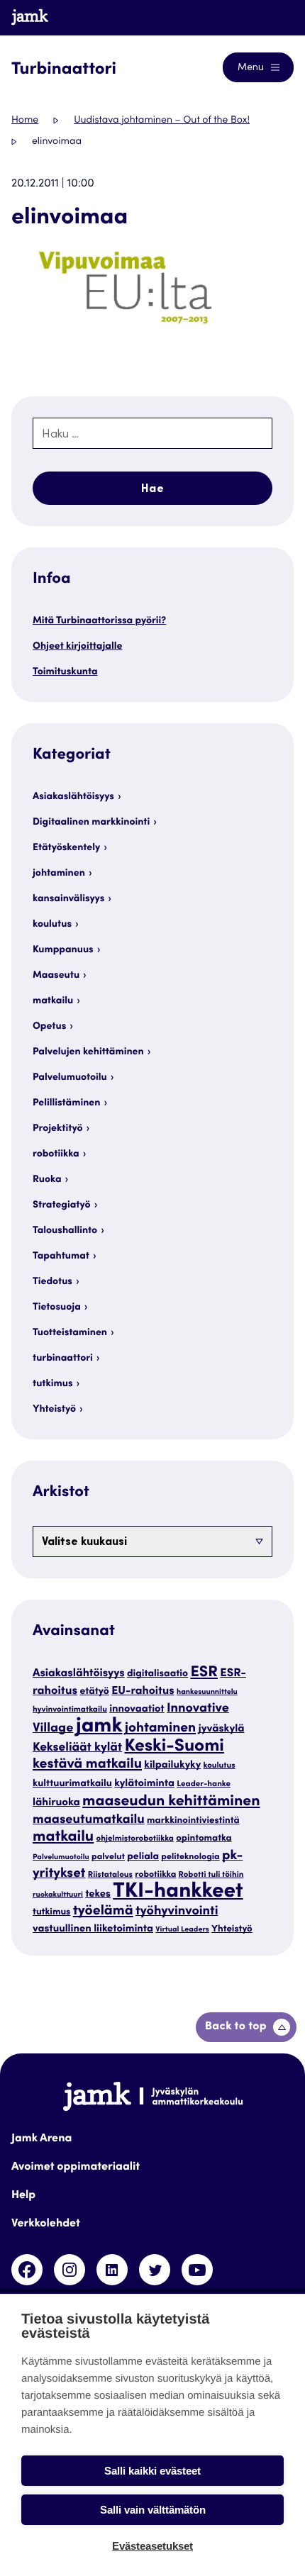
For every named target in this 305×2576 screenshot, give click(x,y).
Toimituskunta (65, 672)
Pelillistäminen (66, 1103)
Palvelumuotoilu (70, 1078)
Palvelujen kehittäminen (88, 1052)
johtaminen (59, 874)
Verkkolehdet (46, 2224)
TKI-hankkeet (178, 1893)
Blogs (267, 17)
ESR (204, 1673)
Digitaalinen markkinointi (91, 823)
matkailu (53, 1001)
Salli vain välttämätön (153, 2510)
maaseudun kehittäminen (171, 1802)
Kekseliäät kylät (77, 1748)
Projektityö (57, 1129)
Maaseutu (56, 976)
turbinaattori (63, 1359)
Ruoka (47, 1180)
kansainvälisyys (68, 899)
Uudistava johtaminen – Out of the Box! (162, 121)
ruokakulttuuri (58, 1895)
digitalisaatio (157, 1674)
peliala (143, 1857)
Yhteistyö (54, 1410)
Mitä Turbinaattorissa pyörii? (99, 621)
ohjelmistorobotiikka (135, 1840)
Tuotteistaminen (70, 1333)
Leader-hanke (204, 1785)
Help (23, 2196)
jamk (99, 1728)
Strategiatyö (62, 1205)
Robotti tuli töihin (211, 1876)
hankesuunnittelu (207, 1692)
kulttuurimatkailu (72, 1784)
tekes (98, 1895)
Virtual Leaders (182, 1930)
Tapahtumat (61, 1256)
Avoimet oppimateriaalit (76, 2168)
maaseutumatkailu (89, 1821)
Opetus (49, 1027)
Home (25, 121)
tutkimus (53, 1384)
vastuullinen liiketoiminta (93, 1930)
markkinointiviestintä (193, 1821)
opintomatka (204, 1839)
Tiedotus (52, 1282)
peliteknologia (190, 1858)
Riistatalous (110, 1876)
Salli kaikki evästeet (152, 2471)
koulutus (52, 925)
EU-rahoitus (143, 1692)
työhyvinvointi (177, 1912)
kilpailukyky (172, 1766)
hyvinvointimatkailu (70, 1711)
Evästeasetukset (152, 2546)
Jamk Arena (41, 2139)
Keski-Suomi (174, 1747)
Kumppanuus (63, 950)
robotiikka (56, 1154)
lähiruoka (56, 1803)
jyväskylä (222, 1730)
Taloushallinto (65, 1231)
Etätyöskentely (66, 848)
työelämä (103, 1912)
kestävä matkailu (87, 1765)
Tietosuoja (57, 1307)
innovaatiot (137, 1710)
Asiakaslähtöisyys (73, 797)
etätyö (94, 1692)
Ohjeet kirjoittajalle (77, 647)
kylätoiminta (144, 1784)
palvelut (108, 1858)
